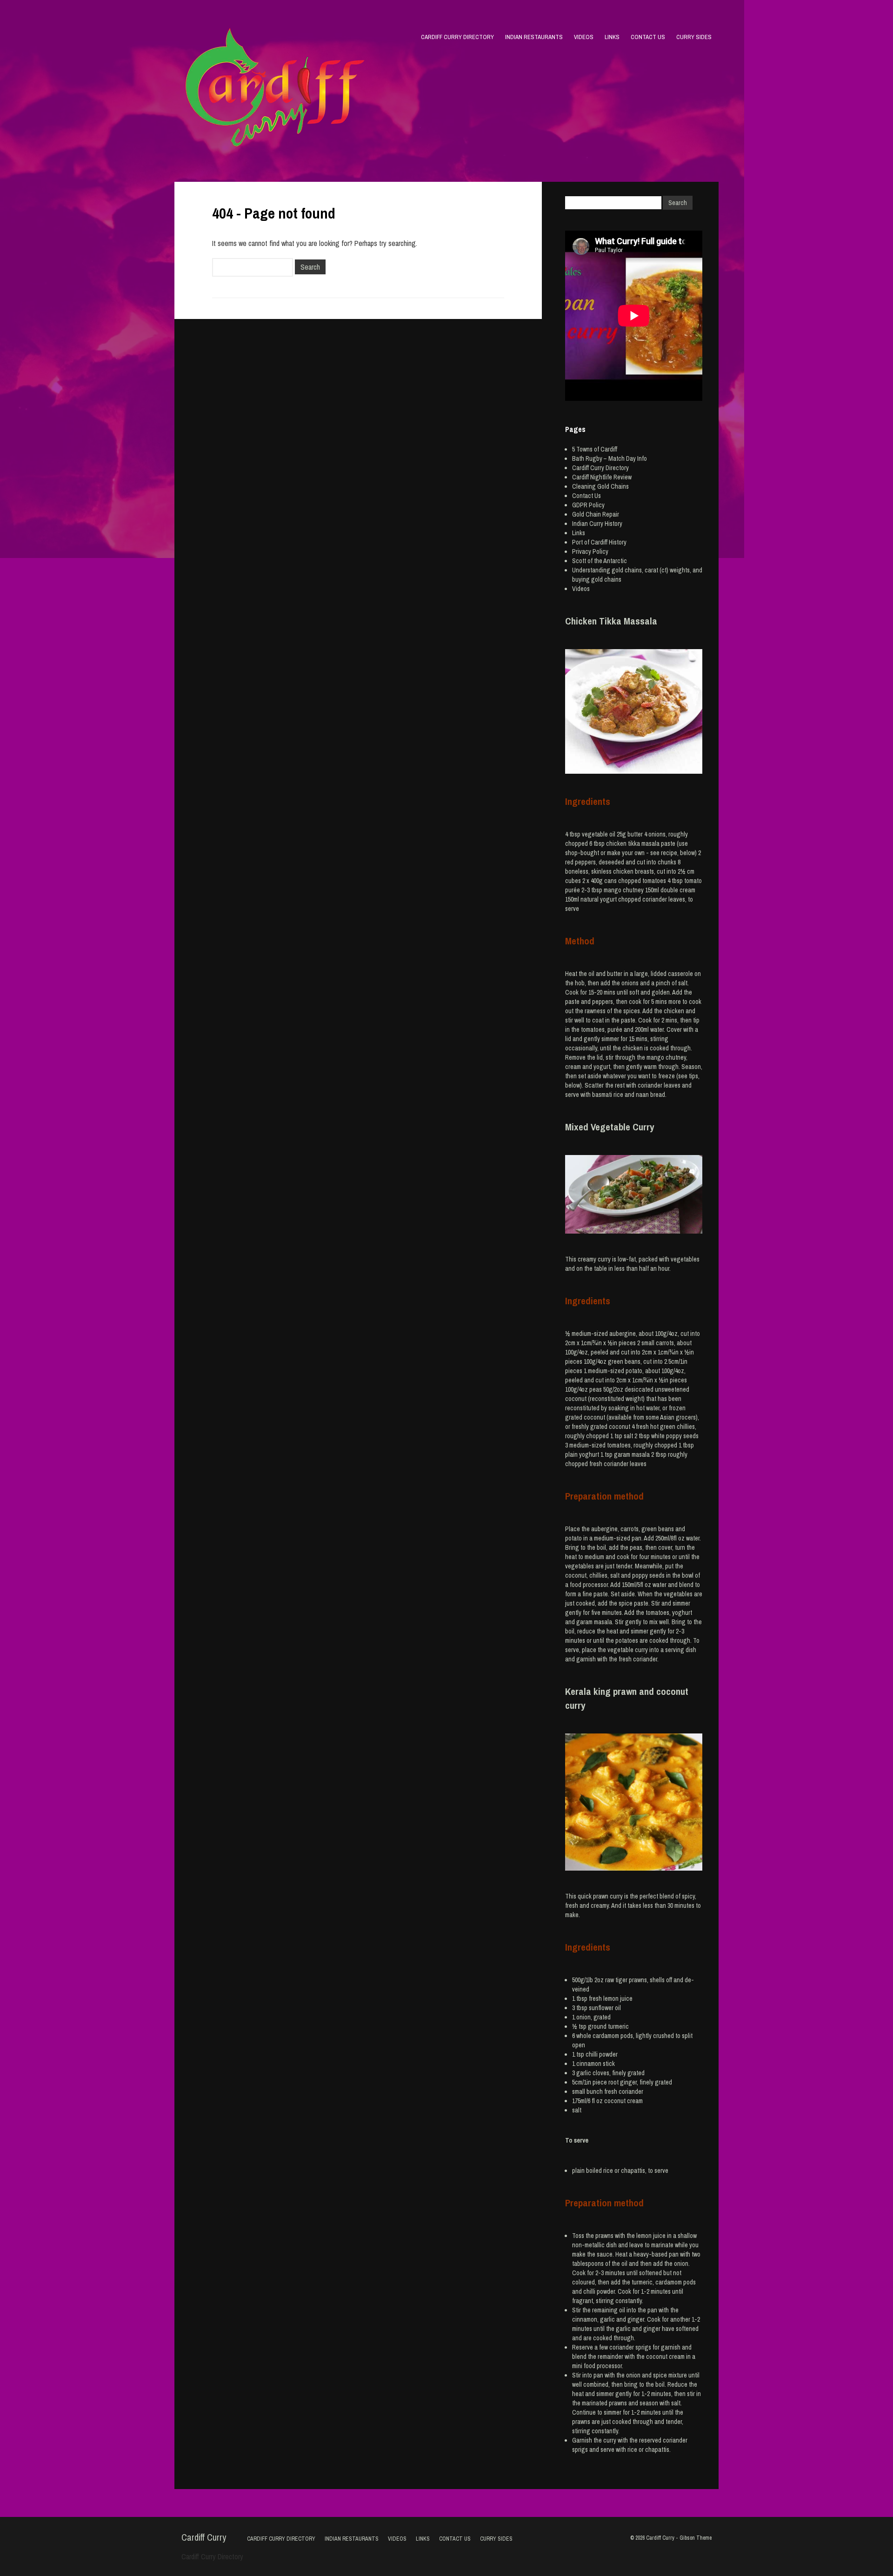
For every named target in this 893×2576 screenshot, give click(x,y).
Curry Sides (694, 37)
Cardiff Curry (204, 2537)
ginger (628, 2082)
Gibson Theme (696, 2538)
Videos (584, 37)
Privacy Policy (590, 551)
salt (577, 2110)
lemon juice (618, 1998)
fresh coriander (624, 2091)
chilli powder (602, 2054)
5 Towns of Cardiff (595, 449)
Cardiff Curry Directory (457, 37)
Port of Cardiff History (599, 542)
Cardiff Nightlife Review (602, 477)
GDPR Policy (588, 505)
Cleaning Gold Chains (600, 486)
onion (583, 2017)
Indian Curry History (597, 524)
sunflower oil (605, 2008)
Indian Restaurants (534, 37)
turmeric (618, 2026)
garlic (584, 2073)
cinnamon (589, 2064)
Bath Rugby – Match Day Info (610, 458)
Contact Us (648, 37)
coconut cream (623, 2101)
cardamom (606, 2036)
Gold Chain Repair (596, 514)
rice (608, 2171)
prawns (638, 1980)
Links (612, 37)
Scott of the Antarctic (600, 561)
